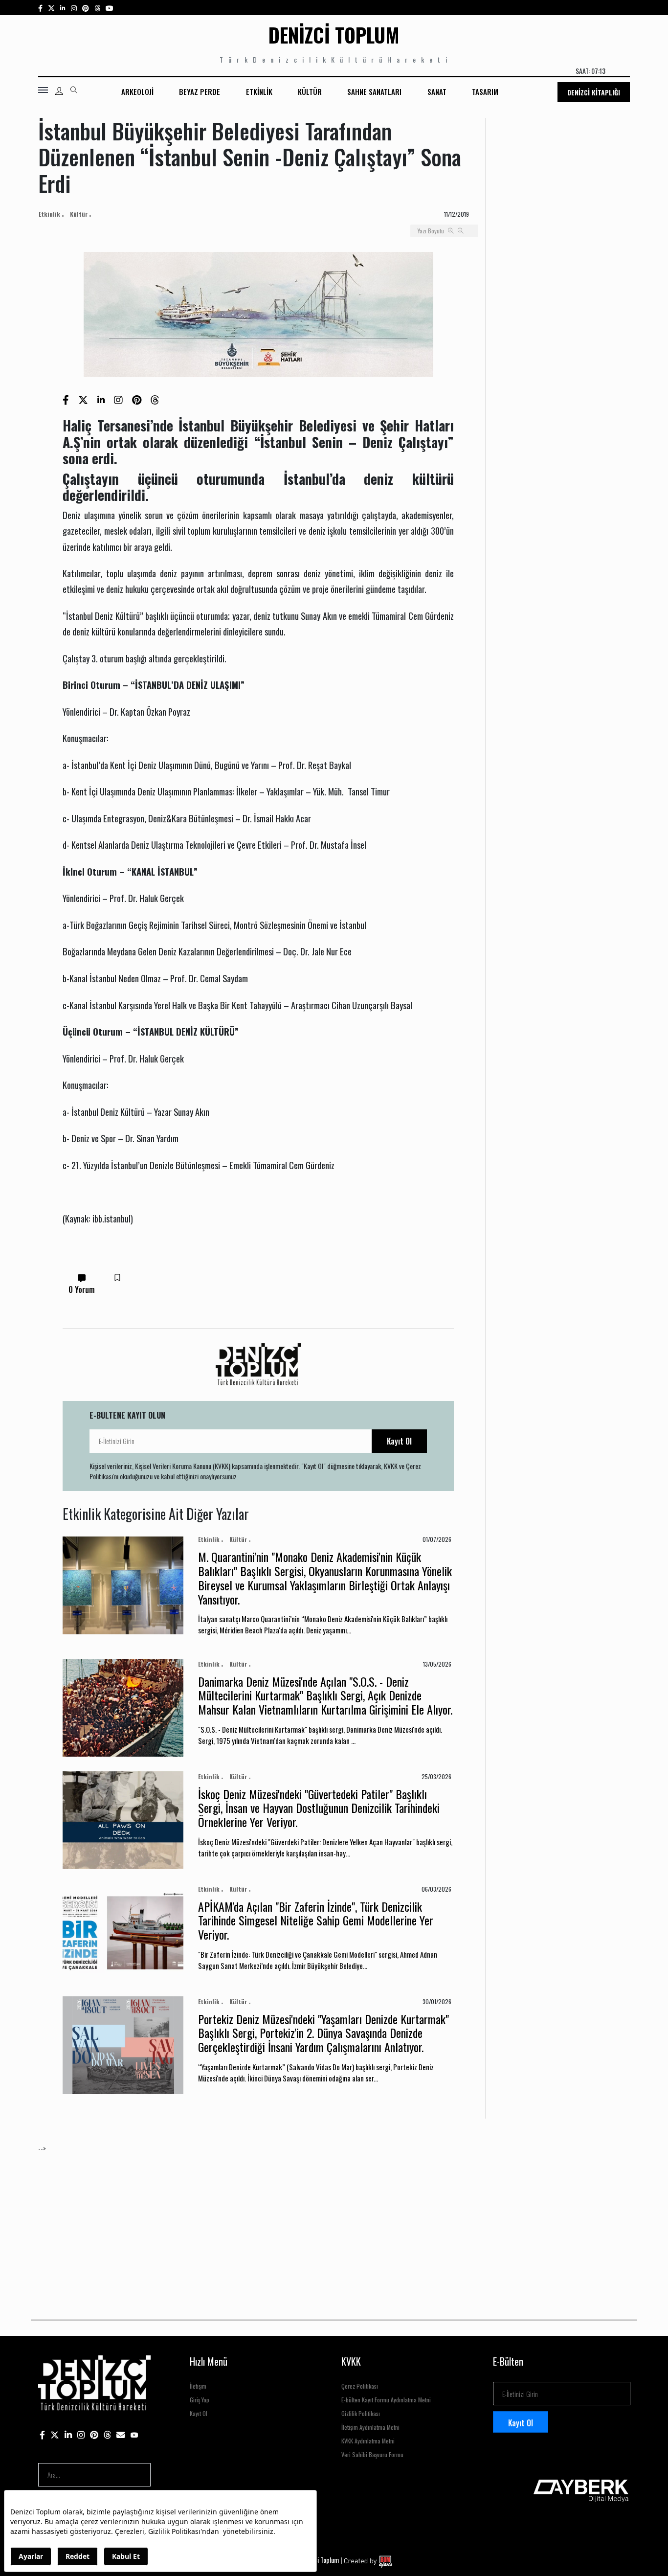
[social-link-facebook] (40, 8)
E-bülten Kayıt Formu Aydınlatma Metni (386, 2400)
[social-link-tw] (51, 8)
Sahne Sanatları (374, 91)
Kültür (310, 91)
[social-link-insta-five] (110, 8)
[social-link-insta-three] (86, 8)
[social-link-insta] (63, 8)
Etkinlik (259, 91)
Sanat (437, 91)
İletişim (198, 2386)
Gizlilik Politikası (361, 2413)
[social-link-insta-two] (74, 8)
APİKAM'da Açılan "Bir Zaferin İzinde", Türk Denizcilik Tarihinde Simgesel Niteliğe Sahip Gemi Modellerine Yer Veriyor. (316, 1921)
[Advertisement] (332, 2222)
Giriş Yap (200, 2400)
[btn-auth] (59, 91)
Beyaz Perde (200, 91)
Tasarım (485, 91)
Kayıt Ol (399, 1441)
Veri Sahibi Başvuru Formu (372, 2454)
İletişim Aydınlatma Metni (370, 2427)
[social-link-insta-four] (97, 8)
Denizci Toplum (334, 35)
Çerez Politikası (360, 2386)
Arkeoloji (137, 91)
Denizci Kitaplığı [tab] (594, 92)
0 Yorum (82, 1289)
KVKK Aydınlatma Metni (368, 2441)
